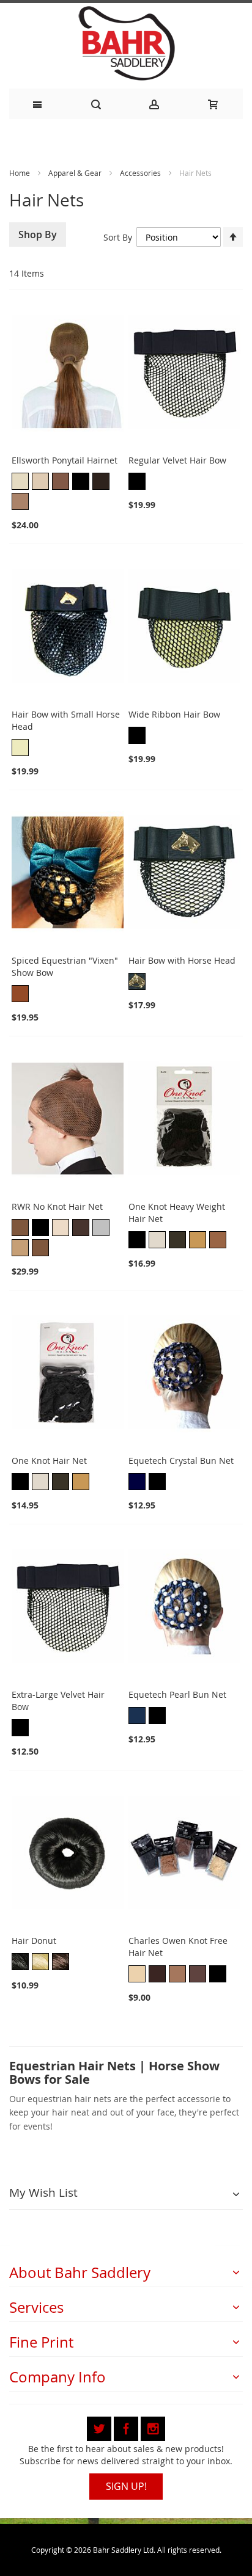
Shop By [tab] (38, 235)
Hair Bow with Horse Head (182, 960)
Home (20, 173)
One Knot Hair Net (49, 1461)
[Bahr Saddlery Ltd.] (126, 44)
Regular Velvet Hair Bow (177, 460)
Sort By (118, 237)
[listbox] (68, 493)
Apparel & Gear (76, 173)
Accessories (141, 173)
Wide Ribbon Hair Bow (174, 714)
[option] (20, 481)
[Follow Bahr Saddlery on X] (100, 2427)
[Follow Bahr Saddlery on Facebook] (127, 2427)
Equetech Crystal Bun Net (181, 1461)
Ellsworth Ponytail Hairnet (65, 460)
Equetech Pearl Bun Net (177, 1694)
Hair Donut (34, 1941)
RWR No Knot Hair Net (57, 1206)
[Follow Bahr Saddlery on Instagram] (153, 2427)
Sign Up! (126, 2486)
